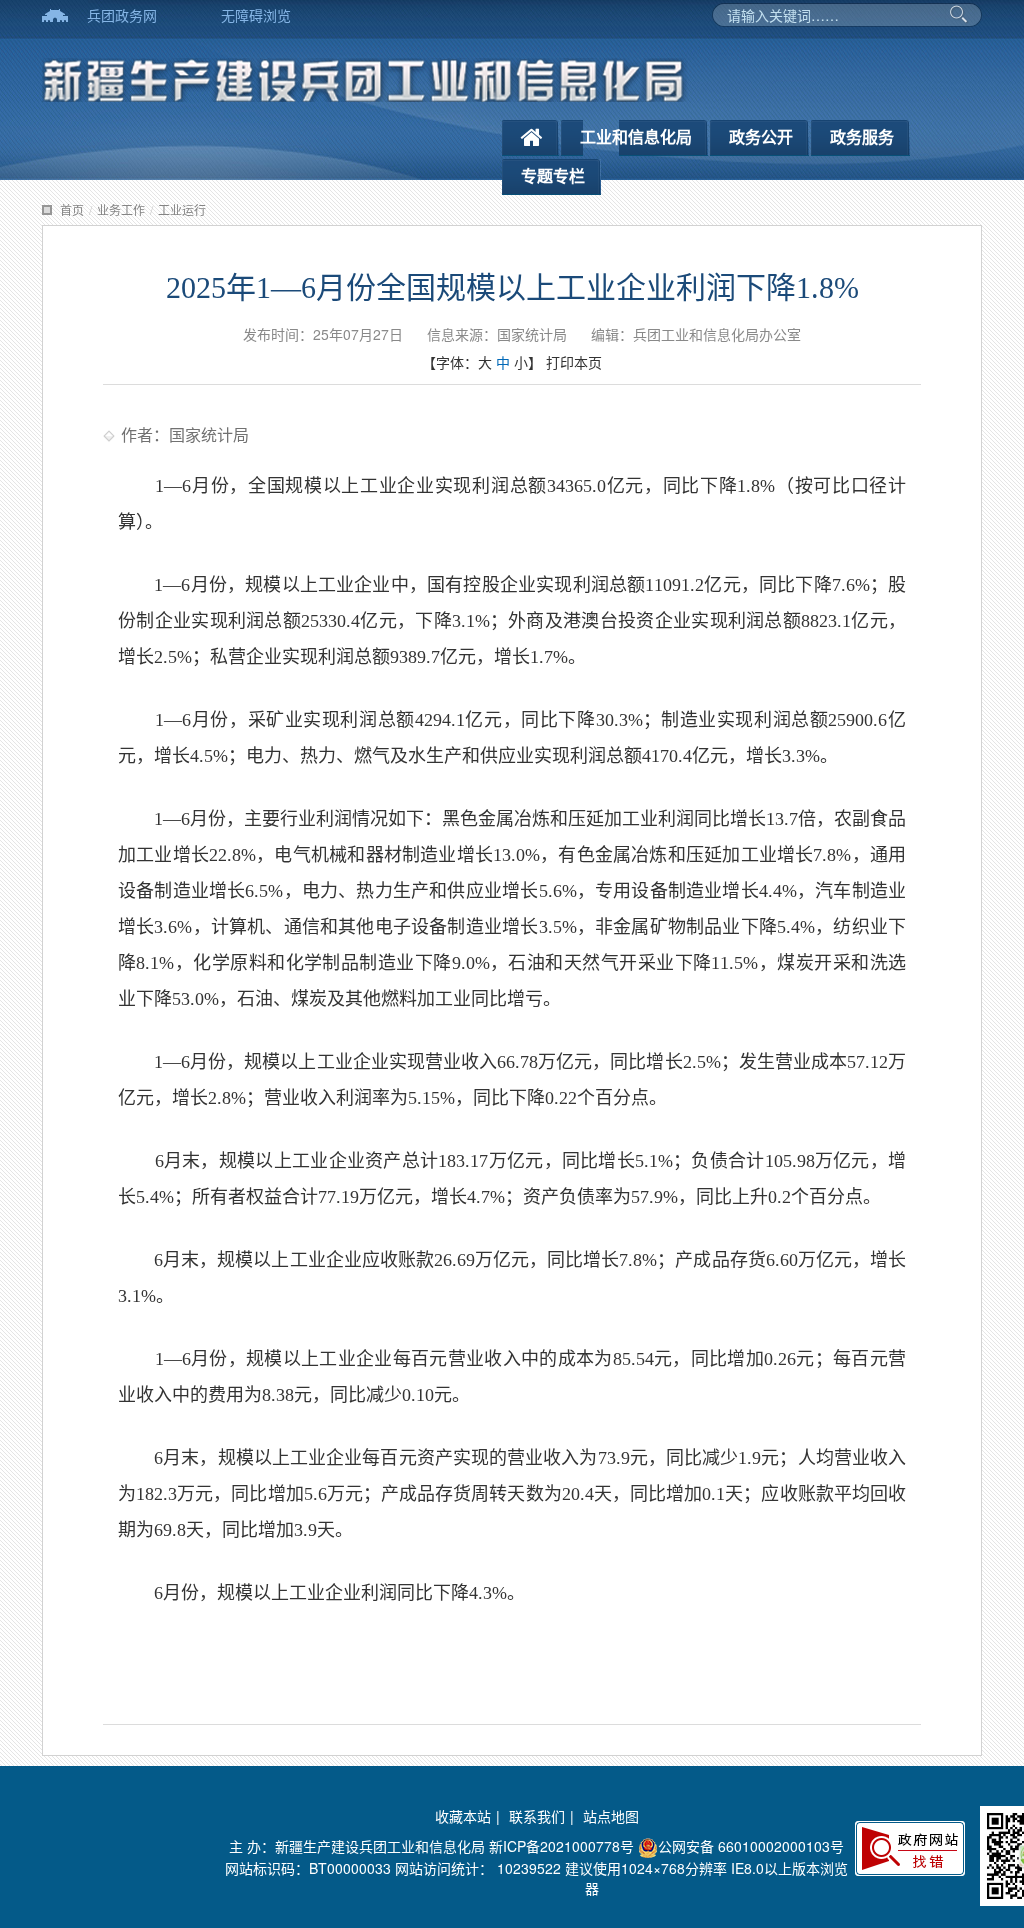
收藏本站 (463, 1816)
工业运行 (182, 209)
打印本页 (574, 362)
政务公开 (761, 136)
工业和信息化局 (636, 136)
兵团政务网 (122, 15)
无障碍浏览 (256, 15)
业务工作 (121, 209)
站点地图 (611, 1816)
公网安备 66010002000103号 (751, 1846)
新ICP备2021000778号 (561, 1846)
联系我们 (537, 1816)
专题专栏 (553, 175)
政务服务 (862, 136)
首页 (72, 209)
